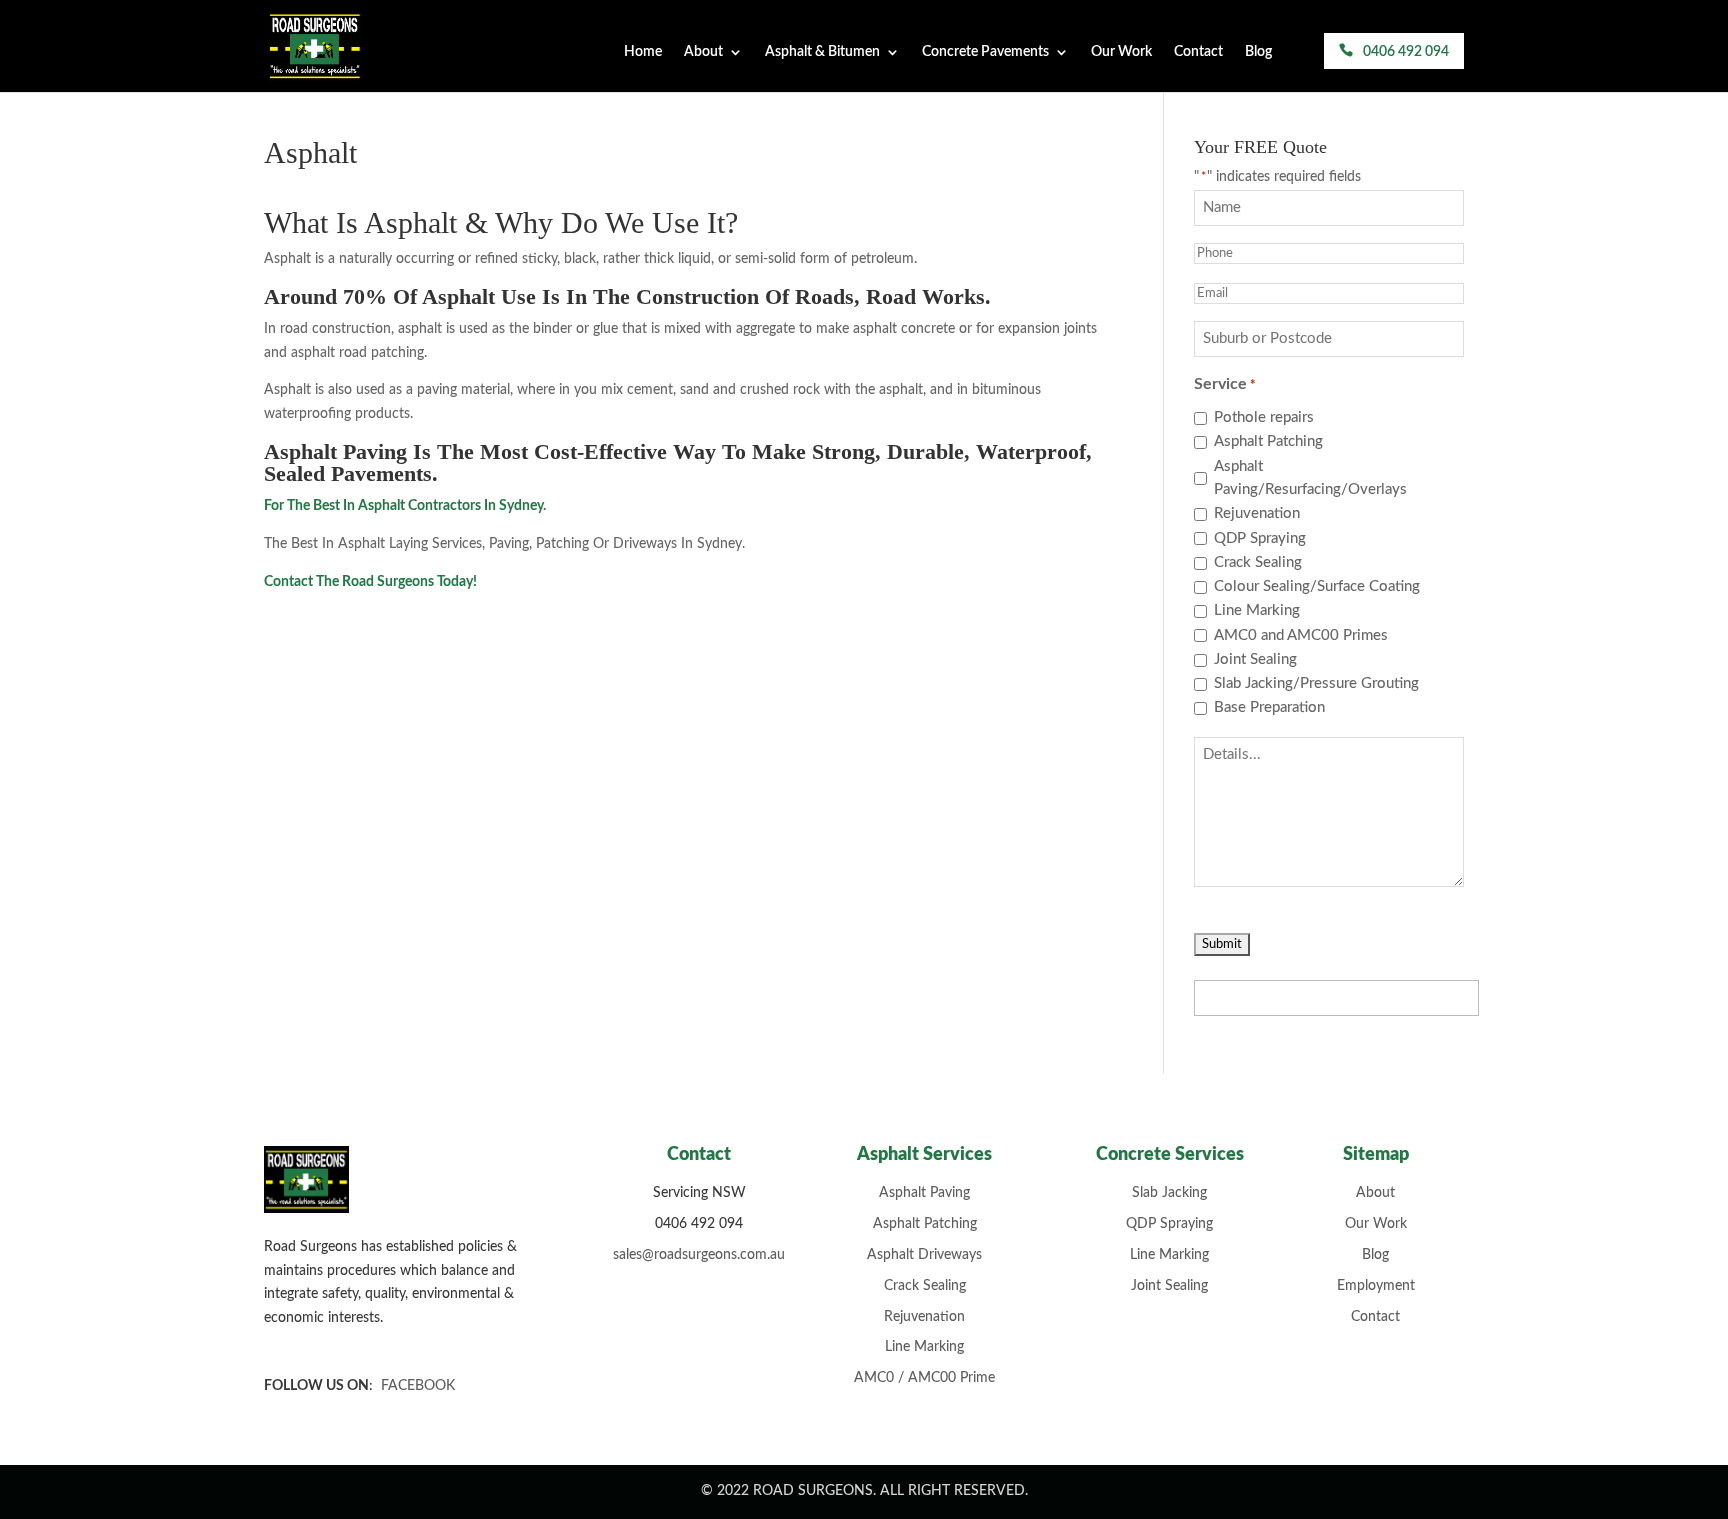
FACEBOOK (418, 1386)
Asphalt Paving (924, 1193)
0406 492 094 (1406, 52)
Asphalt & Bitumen (822, 52)
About (703, 52)
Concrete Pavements (985, 52)
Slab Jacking (1169, 1193)
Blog (1258, 52)
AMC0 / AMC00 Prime (924, 1378)
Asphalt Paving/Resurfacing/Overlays (1310, 478)
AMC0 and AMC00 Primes (1301, 635)
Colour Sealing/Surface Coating (1317, 586)
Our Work (1121, 52)
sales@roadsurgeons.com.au (699, 1255)
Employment (1376, 1286)
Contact (1198, 52)
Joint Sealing (1255, 659)
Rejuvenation (1257, 513)
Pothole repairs (1264, 417)
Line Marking (1257, 610)
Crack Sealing (1258, 562)
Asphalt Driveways (924, 1255)
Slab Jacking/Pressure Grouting (1316, 683)
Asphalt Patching (1268, 441)
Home (643, 52)
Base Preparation (1269, 707)
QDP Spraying (1260, 538)
